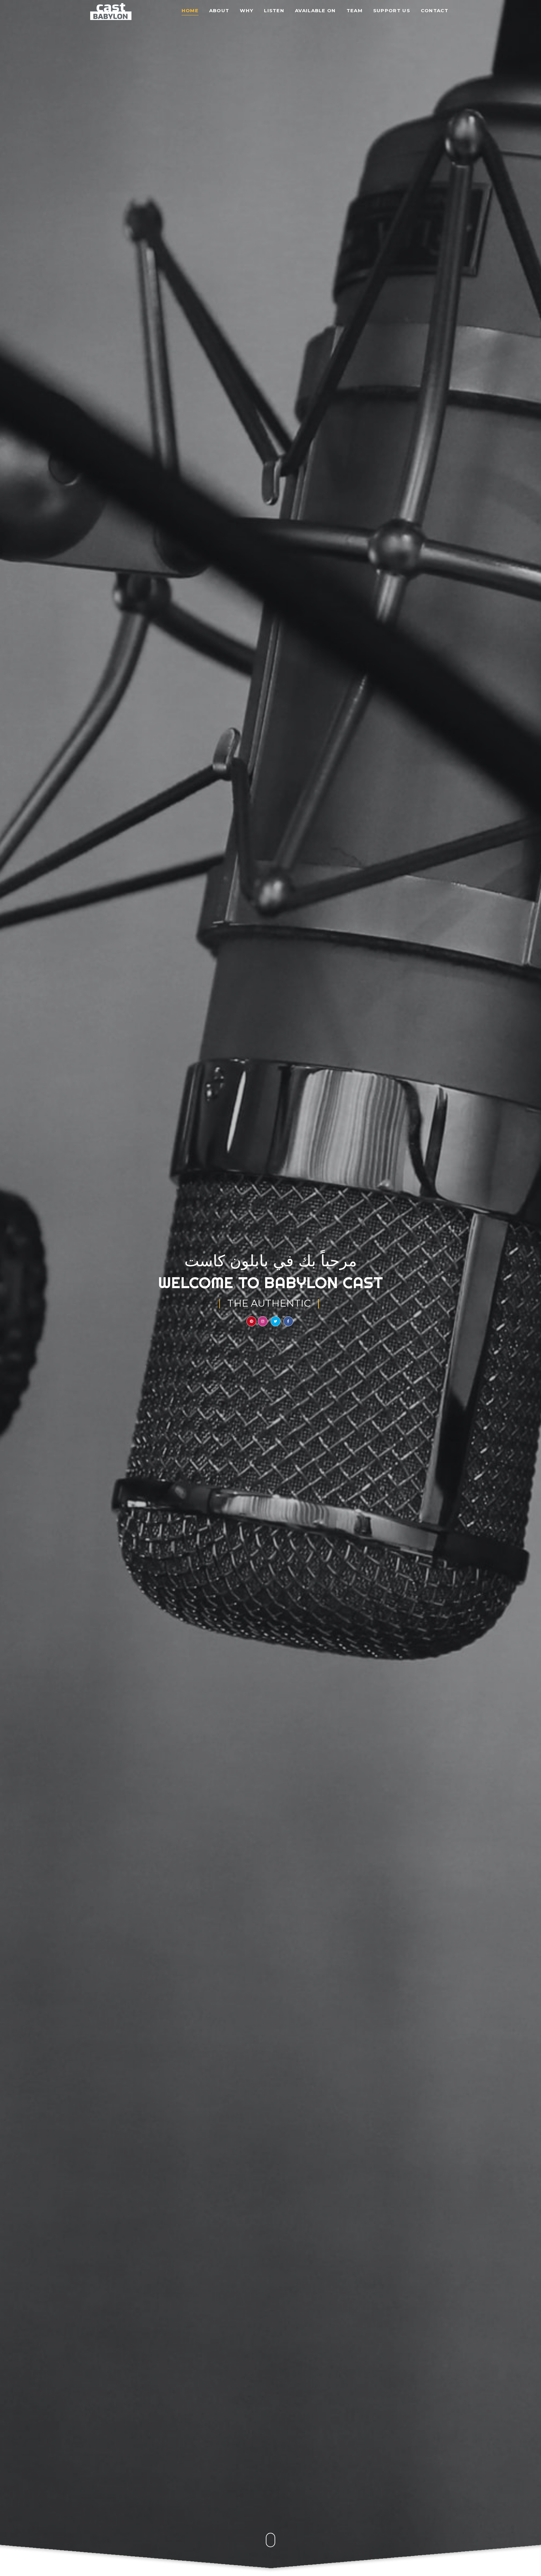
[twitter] (276, 1321)
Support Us (392, 11)
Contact (435, 11)
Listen (274, 11)
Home (190, 11)
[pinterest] (251, 1321)
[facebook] (288, 1321)
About (219, 11)
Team (355, 11)
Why (247, 11)
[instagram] (263, 1321)
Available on (315, 11)
